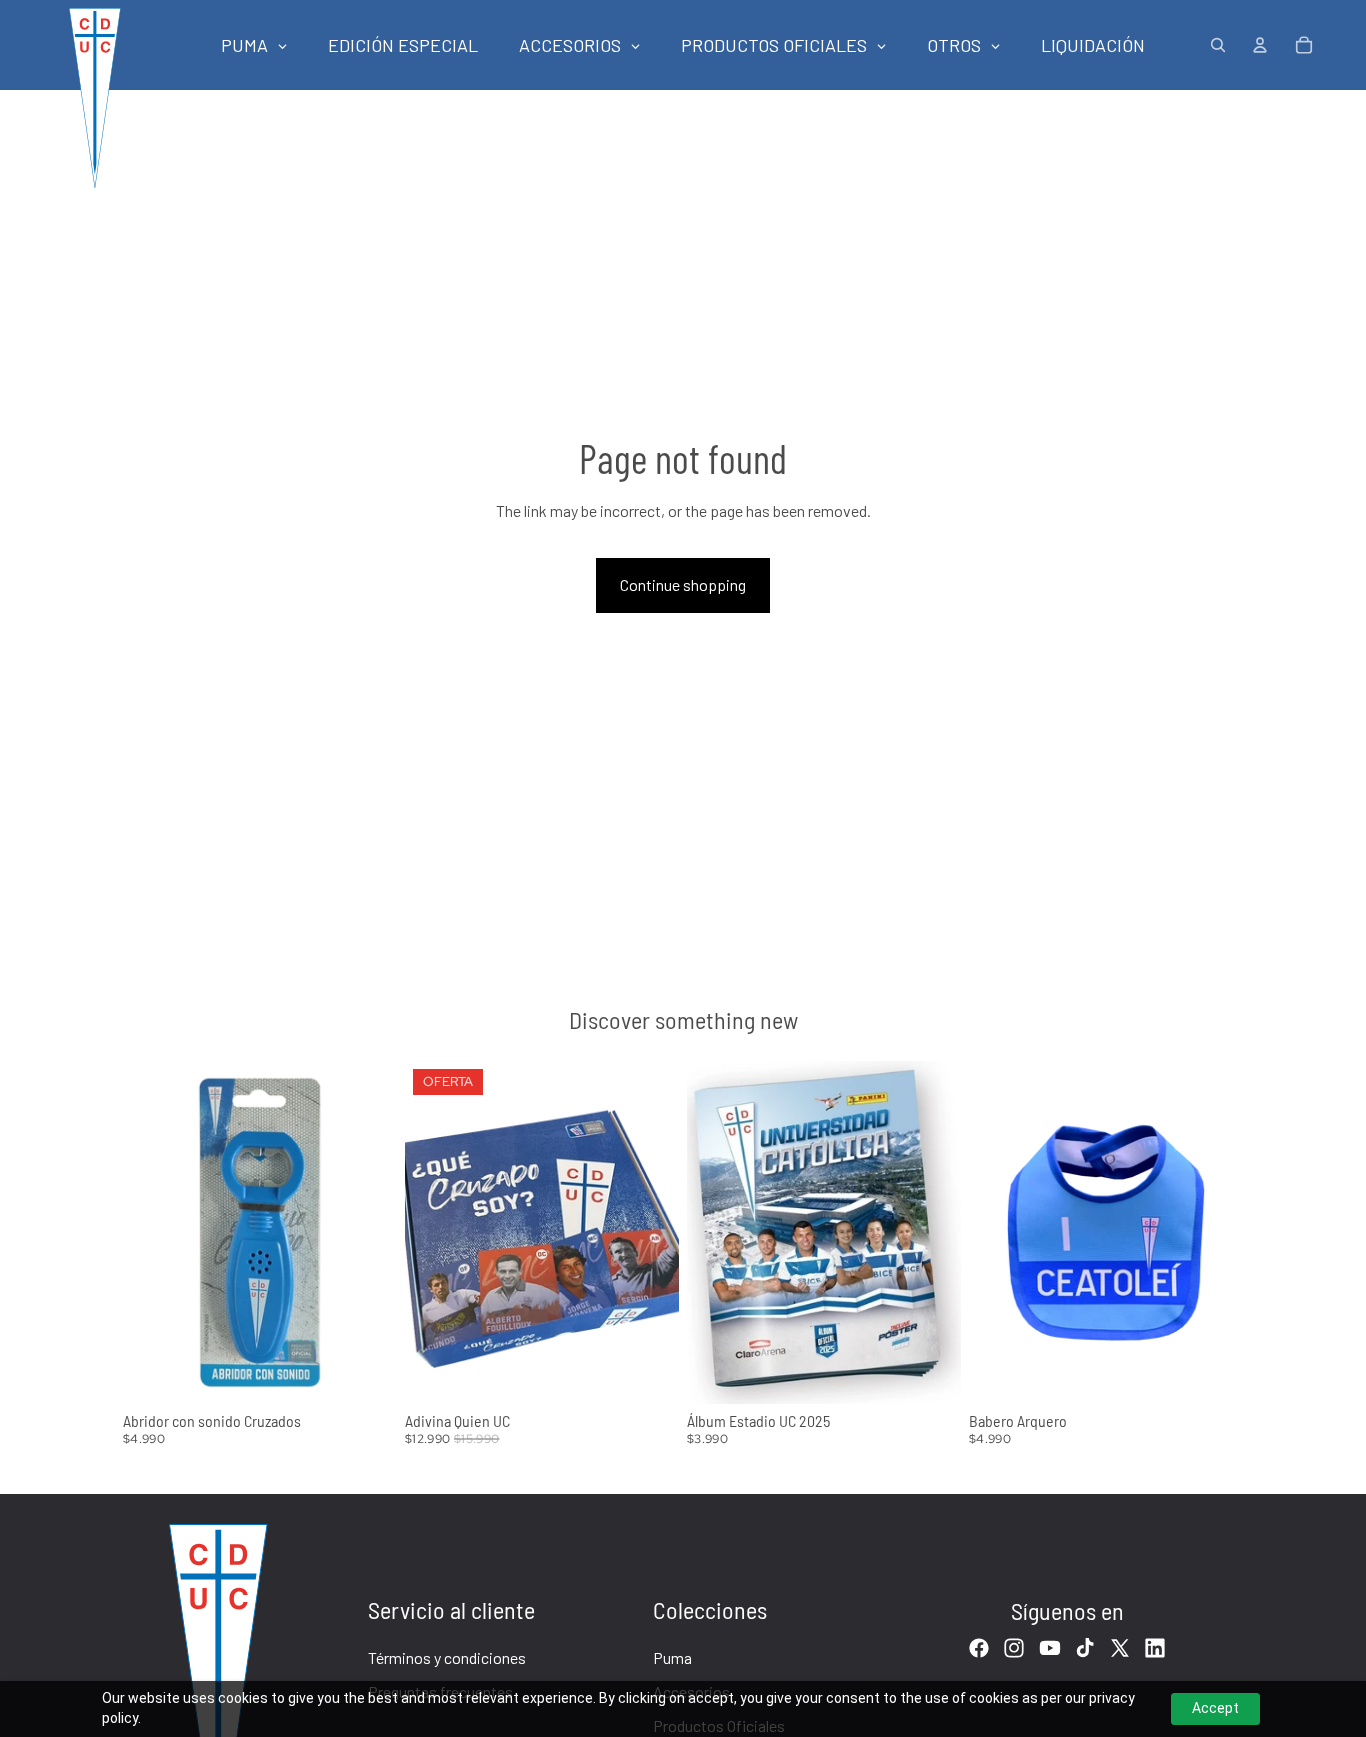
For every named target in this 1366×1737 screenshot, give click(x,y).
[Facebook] (979, 1648)
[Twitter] (1120, 1648)
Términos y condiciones (447, 1657)
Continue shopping (683, 584)
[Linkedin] (1155, 1648)
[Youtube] (1050, 1648)
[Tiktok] (1085, 1648)
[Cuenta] (1260, 45)
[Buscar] (1218, 45)
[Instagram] (1014, 1648)
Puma (672, 1657)
